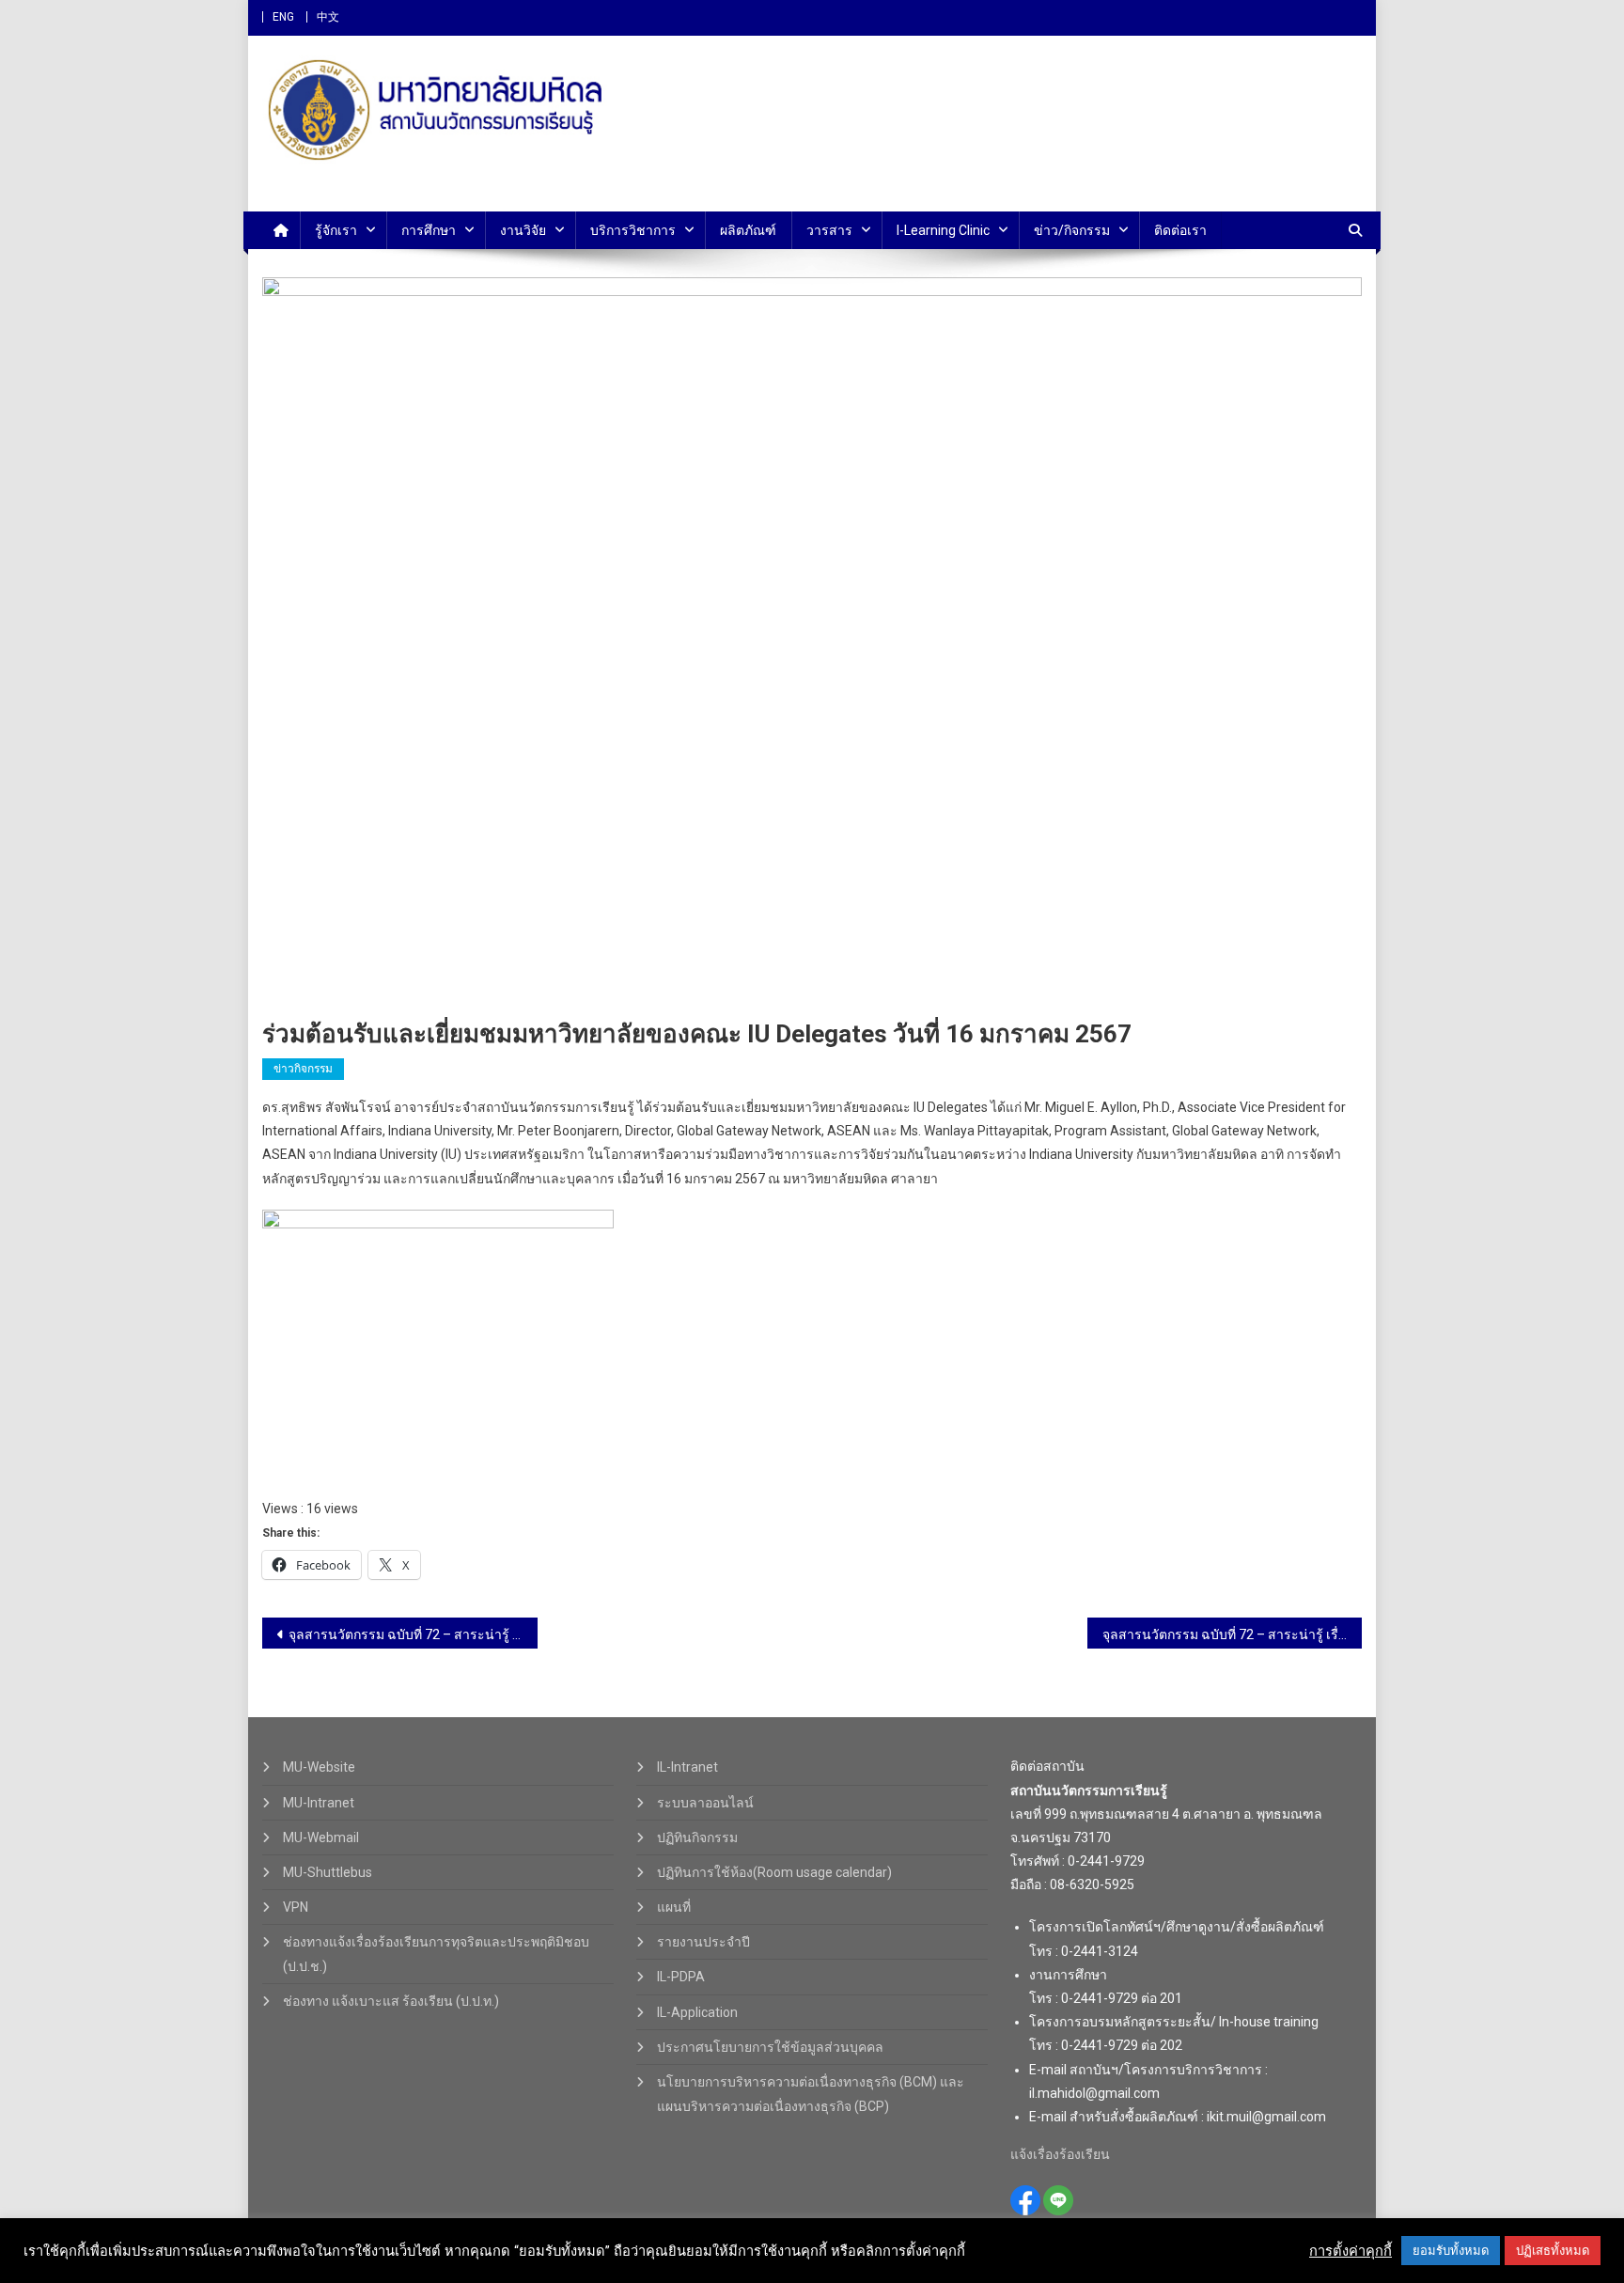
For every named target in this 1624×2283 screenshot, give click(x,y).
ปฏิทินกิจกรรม (697, 1837)
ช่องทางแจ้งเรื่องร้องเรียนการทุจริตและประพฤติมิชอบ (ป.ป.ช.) (436, 1954)
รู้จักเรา (336, 230)
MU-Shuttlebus (328, 1872)
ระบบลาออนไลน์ (705, 1803)
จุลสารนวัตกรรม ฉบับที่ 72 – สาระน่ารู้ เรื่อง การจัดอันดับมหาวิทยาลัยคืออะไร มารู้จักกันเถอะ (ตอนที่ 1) (413, 1634)
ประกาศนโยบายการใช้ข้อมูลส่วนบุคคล (770, 2047)
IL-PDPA (681, 1977)
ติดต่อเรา (1180, 230)
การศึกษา (429, 230)
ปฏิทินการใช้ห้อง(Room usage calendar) (774, 1872)
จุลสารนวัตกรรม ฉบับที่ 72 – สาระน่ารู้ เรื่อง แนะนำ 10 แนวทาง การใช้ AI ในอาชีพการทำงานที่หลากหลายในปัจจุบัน (1233, 1634)
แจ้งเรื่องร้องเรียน (1060, 2154)
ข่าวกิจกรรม (303, 1069)
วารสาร (829, 230)
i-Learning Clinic (943, 230)
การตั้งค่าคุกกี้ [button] (1351, 2251)
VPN (296, 1907)
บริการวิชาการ (633, 230)
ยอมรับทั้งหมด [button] (1451, 2251)
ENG (283, 17)
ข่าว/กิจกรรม (1072, 230)
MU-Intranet (319, 1803)
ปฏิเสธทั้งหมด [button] (1553, 2251)
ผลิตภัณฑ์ (748, 230)
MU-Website (319, 1767)
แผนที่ (674, 1907)
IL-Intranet (687, 1767)
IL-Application (697, 2012)
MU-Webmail (321, 1837)
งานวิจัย (523, 230)
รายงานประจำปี (703, 1942)
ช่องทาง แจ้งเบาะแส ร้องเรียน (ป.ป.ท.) (391, 2001)
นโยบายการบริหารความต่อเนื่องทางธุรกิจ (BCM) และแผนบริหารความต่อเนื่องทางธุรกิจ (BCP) (811, 2094)
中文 (328, 17)
